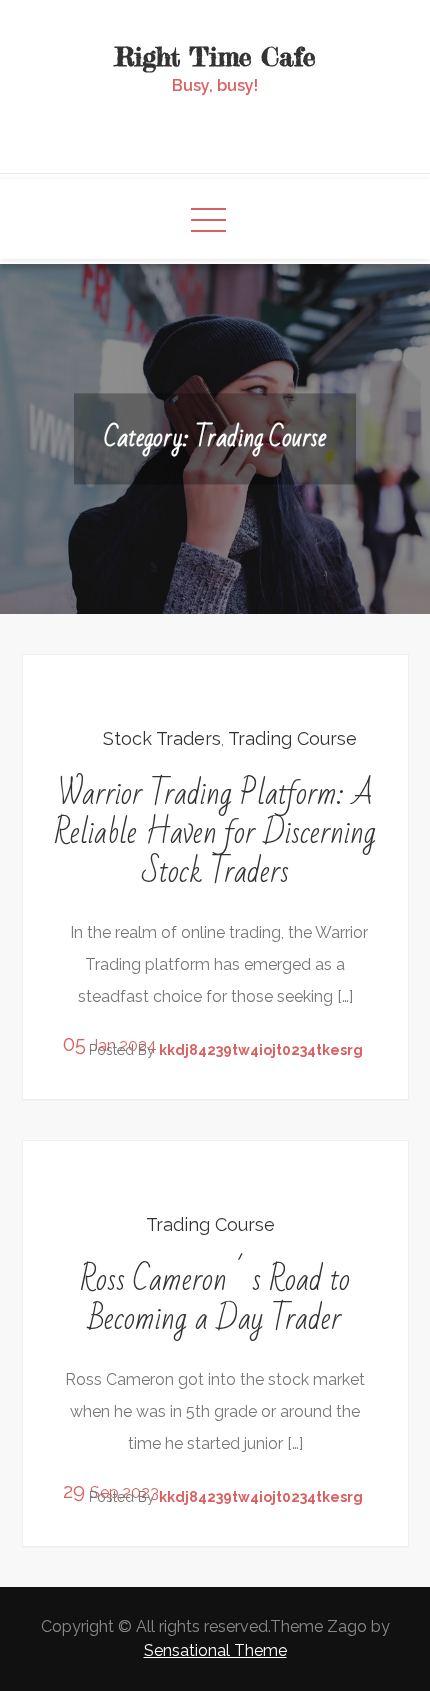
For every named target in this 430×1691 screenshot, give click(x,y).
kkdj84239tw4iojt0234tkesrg (261, 1050)
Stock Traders (162, 738)
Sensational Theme (215, 1650)
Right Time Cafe (215, 56)
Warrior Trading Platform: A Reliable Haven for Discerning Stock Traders (215, 832)
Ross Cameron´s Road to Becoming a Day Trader (215, 1299)
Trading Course (292, 738)
